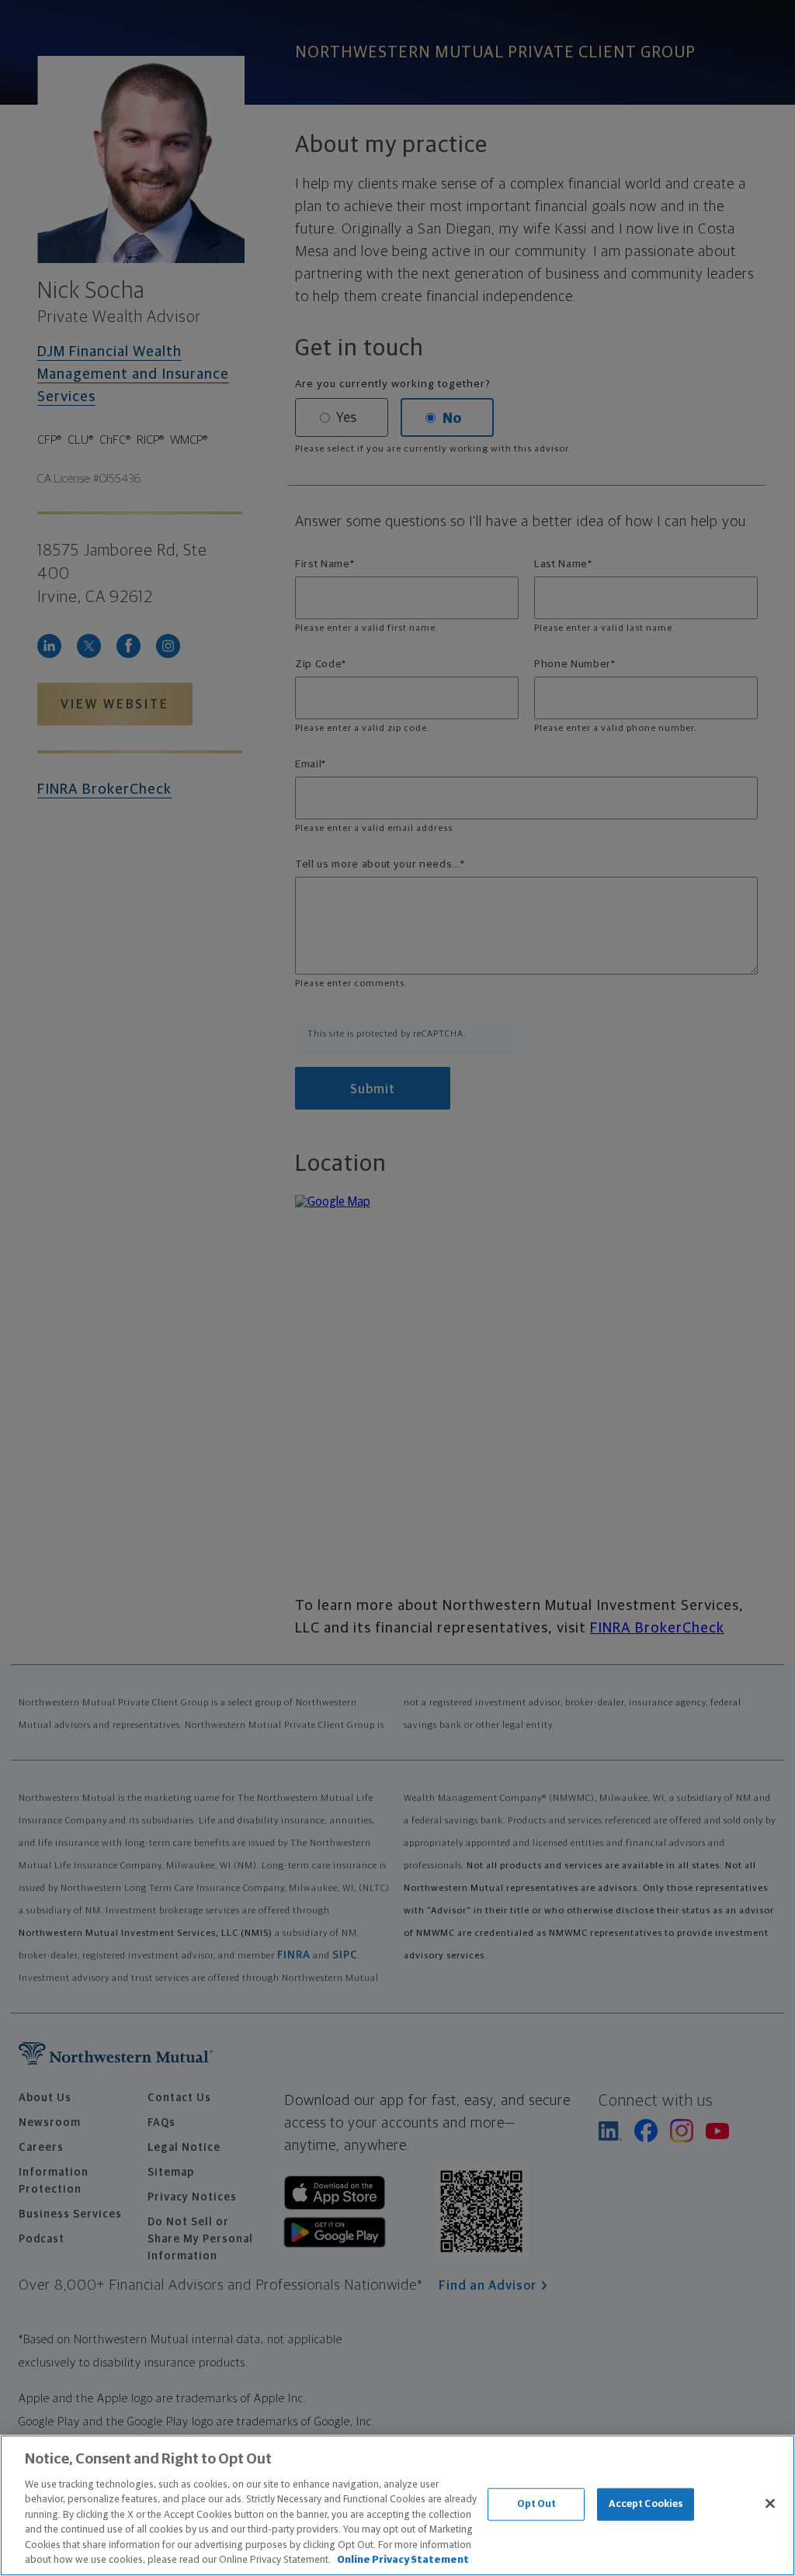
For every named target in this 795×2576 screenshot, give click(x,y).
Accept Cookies (646, 2504)
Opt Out (537, 2504)
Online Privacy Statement (403, 2560)
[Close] (770, 2503)
